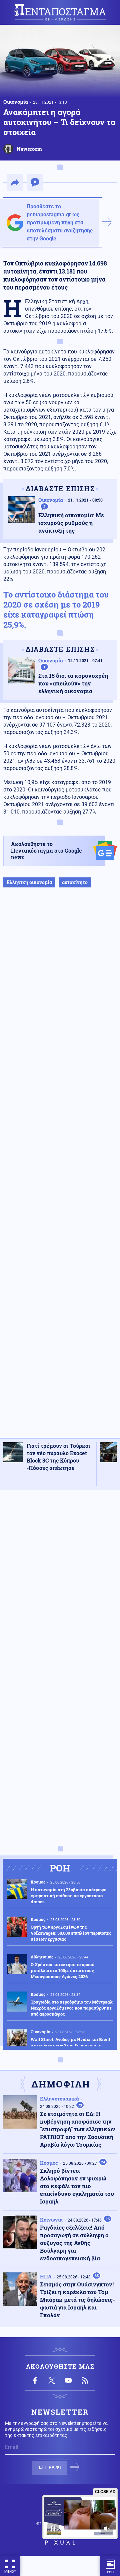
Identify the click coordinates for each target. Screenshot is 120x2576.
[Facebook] (35, 2380)
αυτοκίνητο (75, 882)
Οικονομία (16, 102)
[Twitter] (52, 2380)
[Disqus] (60, 1579)
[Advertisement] (60, 1170)
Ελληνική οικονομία (29, 882)
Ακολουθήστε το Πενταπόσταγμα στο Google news (46, 850)
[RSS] (85, 2380)
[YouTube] (68, 2380)
